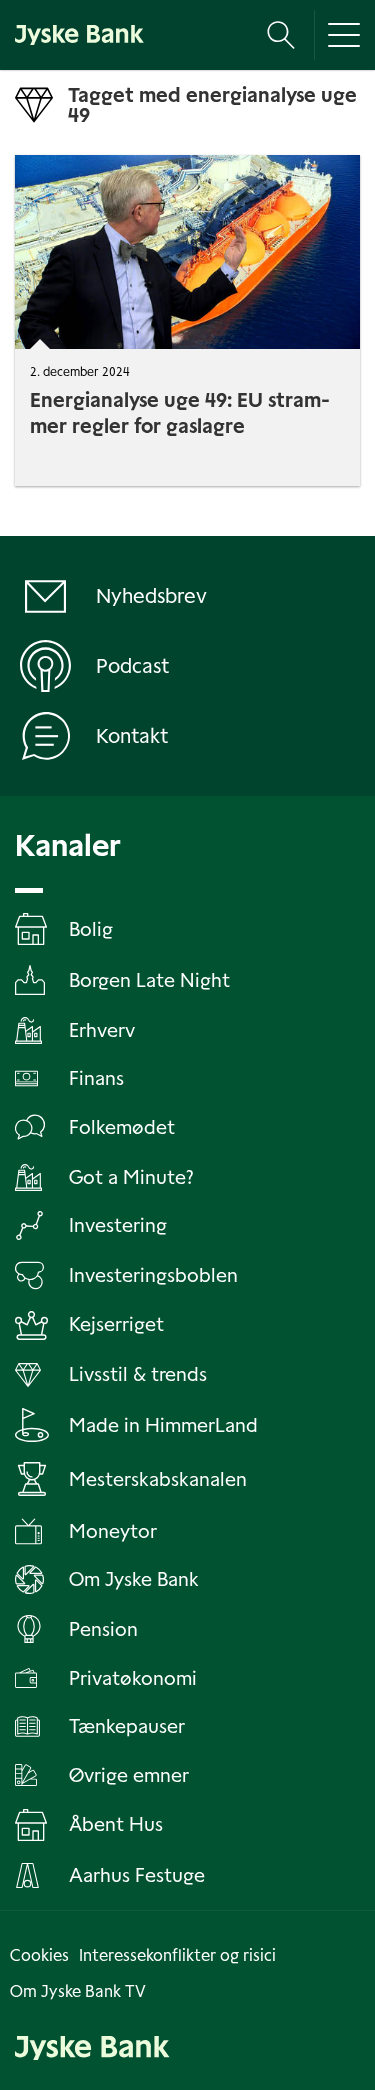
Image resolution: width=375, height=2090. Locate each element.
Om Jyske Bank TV (78, 1991)
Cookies (39, 1955)
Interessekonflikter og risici (177, 1955)
